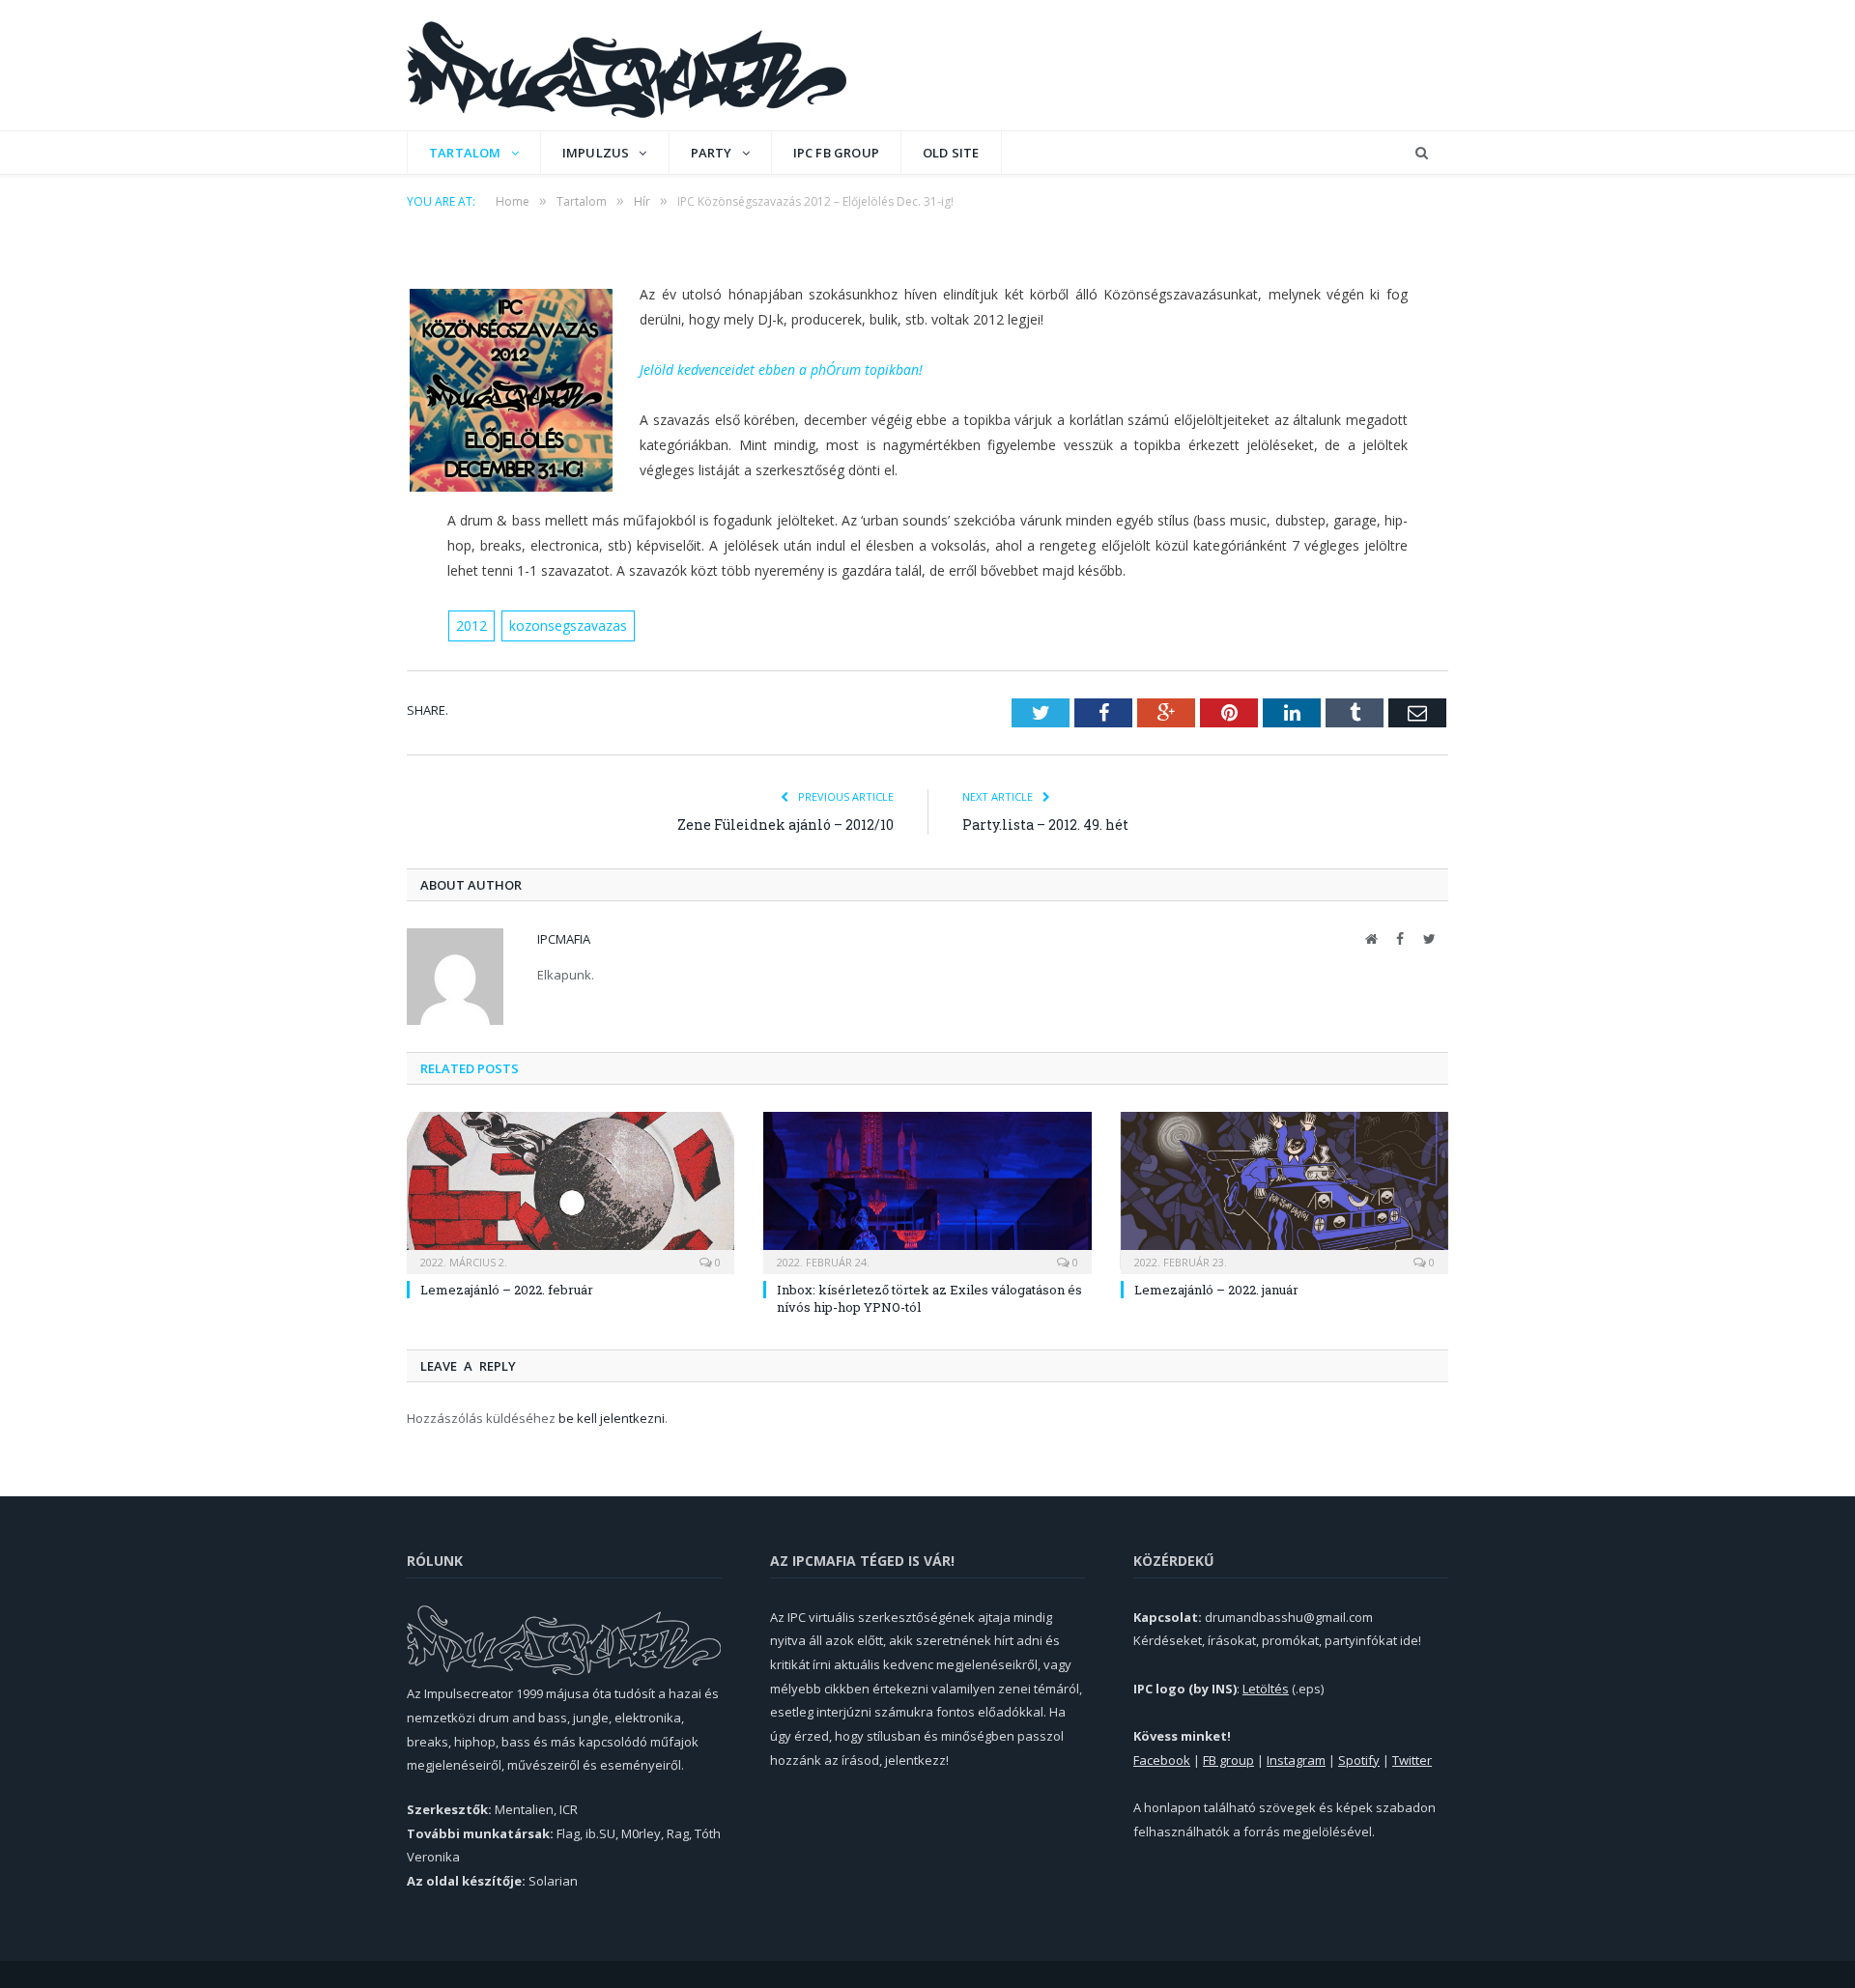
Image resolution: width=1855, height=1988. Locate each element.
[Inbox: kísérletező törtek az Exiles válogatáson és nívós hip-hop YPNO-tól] (927, 1190)
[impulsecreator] (627, 65)
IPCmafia (564, 939)
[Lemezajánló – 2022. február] (571, 1190)
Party (712, 153)
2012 (471, 625)
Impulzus (596, 153)
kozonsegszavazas (568, 625)
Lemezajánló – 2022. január (1216, 1290)
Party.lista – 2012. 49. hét (1045, 824)
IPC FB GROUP (836, 153)
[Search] (1422, 153)
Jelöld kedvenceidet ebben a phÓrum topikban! (781, 369)
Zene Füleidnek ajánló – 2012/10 (785, 824)
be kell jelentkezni (612, 1418)
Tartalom (465, 153)
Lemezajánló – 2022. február (507, 1290)
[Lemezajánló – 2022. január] (1284, 1190)
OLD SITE (951, 153)
